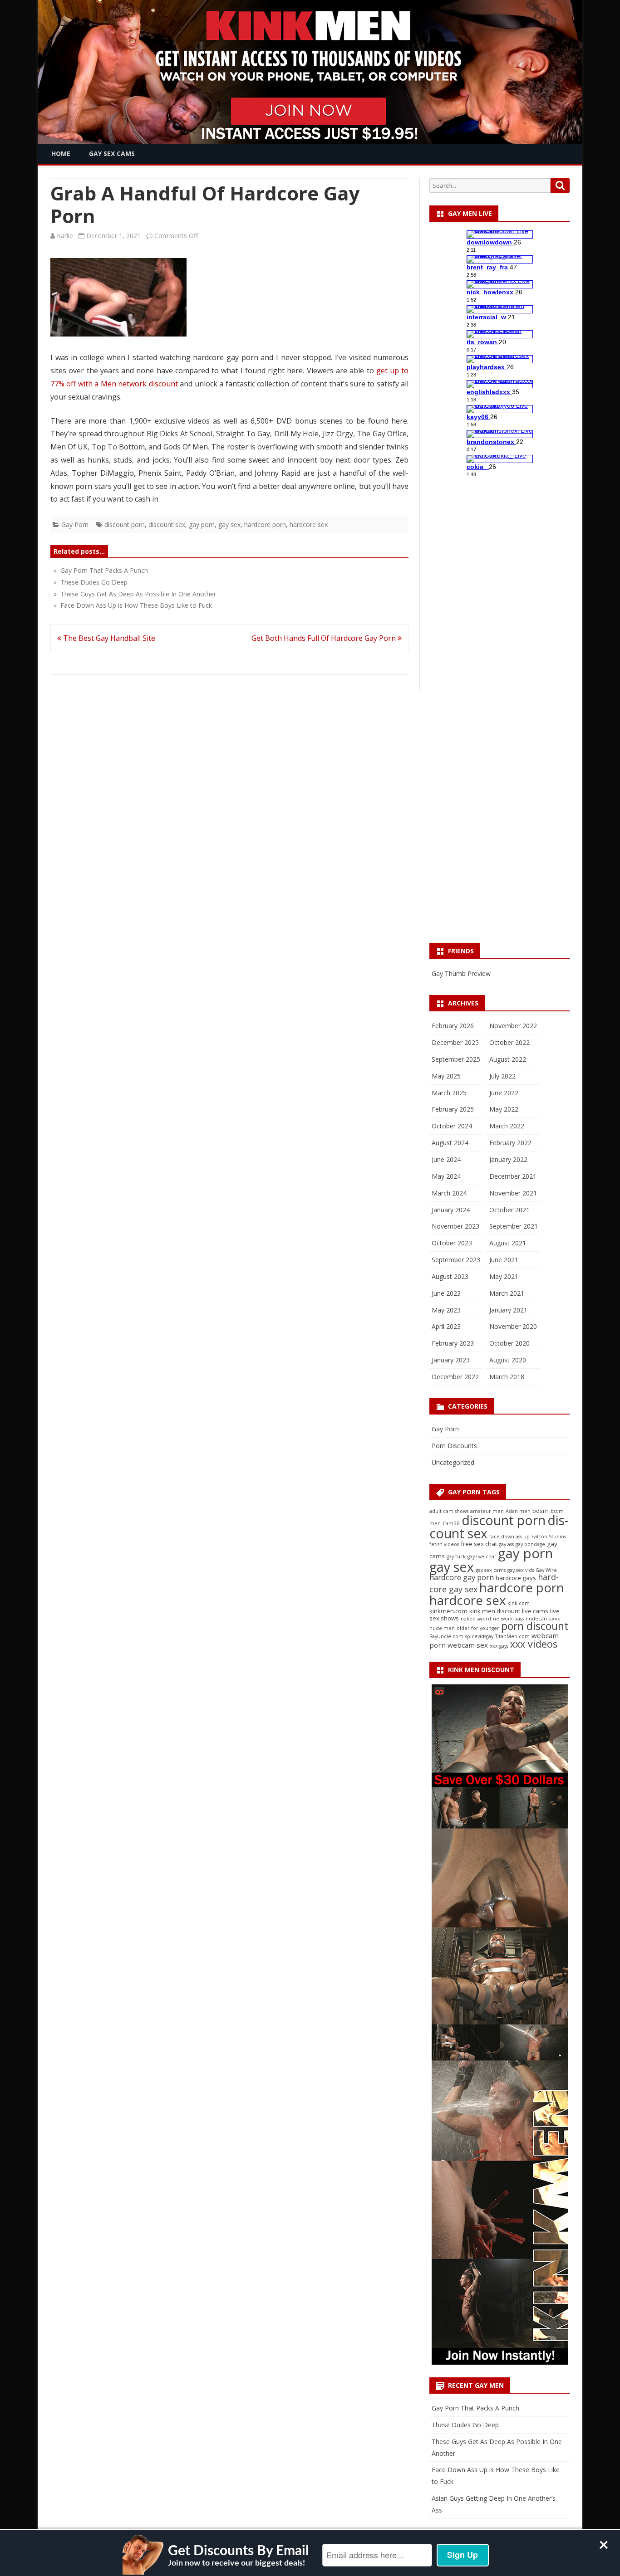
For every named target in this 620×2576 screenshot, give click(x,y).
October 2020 (509, 1343)
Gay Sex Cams (112, 154)
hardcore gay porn (462, 1577)
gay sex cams (491, 1570)
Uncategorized (453, 1462)
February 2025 (453, 1109)
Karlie (65, 236)
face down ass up (509, 1537)
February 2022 (510, 1143)
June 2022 (504, 1093)
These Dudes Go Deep (465, 2425)
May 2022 (504, 1109)
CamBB (451, 1523)
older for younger (478, 1628)
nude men (442, 1628)
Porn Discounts (454, 1446)
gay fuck (456, 1556)
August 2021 (508, 1243)
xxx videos (534, 1644)
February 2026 (453, 1026)
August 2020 (508, 1360)
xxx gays (499, 1646)
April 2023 (446, 1326)
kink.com (519, 1603)
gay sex (229, 524)
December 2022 (455, 1377)
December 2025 (455, 1042)
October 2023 (452, 1243)
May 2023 (446, 1310)
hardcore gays (516, 1578)
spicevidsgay (479, 1636)
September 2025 (456, 1059)
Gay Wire (546, 1570)
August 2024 (450, 1143)
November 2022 (513, 1026)
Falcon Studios (549, 1537)
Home (61, 154)
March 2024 (449, 1193)
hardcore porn (265, 524)
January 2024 (451, 1210)
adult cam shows (449, 1511)
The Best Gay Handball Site (108, 638)
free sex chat (479, 1544)
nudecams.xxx (543, 1619)
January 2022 (508, 1159)
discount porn (125, 524)
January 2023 (451, 1360)
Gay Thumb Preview (461, 973)
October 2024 (452, 1126)
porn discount (535, 1626)
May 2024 (446, 1176)
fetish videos (444, 1544)
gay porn (202, 524)
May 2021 (504, 1276)
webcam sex (468, 1645)
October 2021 (509, 1210)
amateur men (487, 1511)
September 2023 (456, 1260)
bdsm (541, 1511)
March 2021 (507, 1293)
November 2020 (513, 1326)
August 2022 (508, 1059)
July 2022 (502, 1076)
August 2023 (450, 1276)
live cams (535, 1611)
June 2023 (446, 1293)
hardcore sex (309, 524)
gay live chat (482, 1556)
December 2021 (513, 1176)
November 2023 (455, 1226)
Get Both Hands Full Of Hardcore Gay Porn (325, 638)
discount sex (167, 524)
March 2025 (449, 1093)
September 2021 (514, 1226)
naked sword (476, 1619)
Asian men (518, 1511)
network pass (508, 1619)
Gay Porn (75, 524)
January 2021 (508, 1310)
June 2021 (504, 1260)
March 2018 (507, 1377)
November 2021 (513, 1193)
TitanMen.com (512, 1636)
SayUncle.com (446, 1636)
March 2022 (507, 1126)
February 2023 (453, 1343)
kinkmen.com (448, 1611)
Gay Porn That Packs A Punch (475, 2408)
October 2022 (509, 1042)
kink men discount (495, 1611)
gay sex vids (521, 1570)
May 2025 (446, 1076)
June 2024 (446, 1159)
